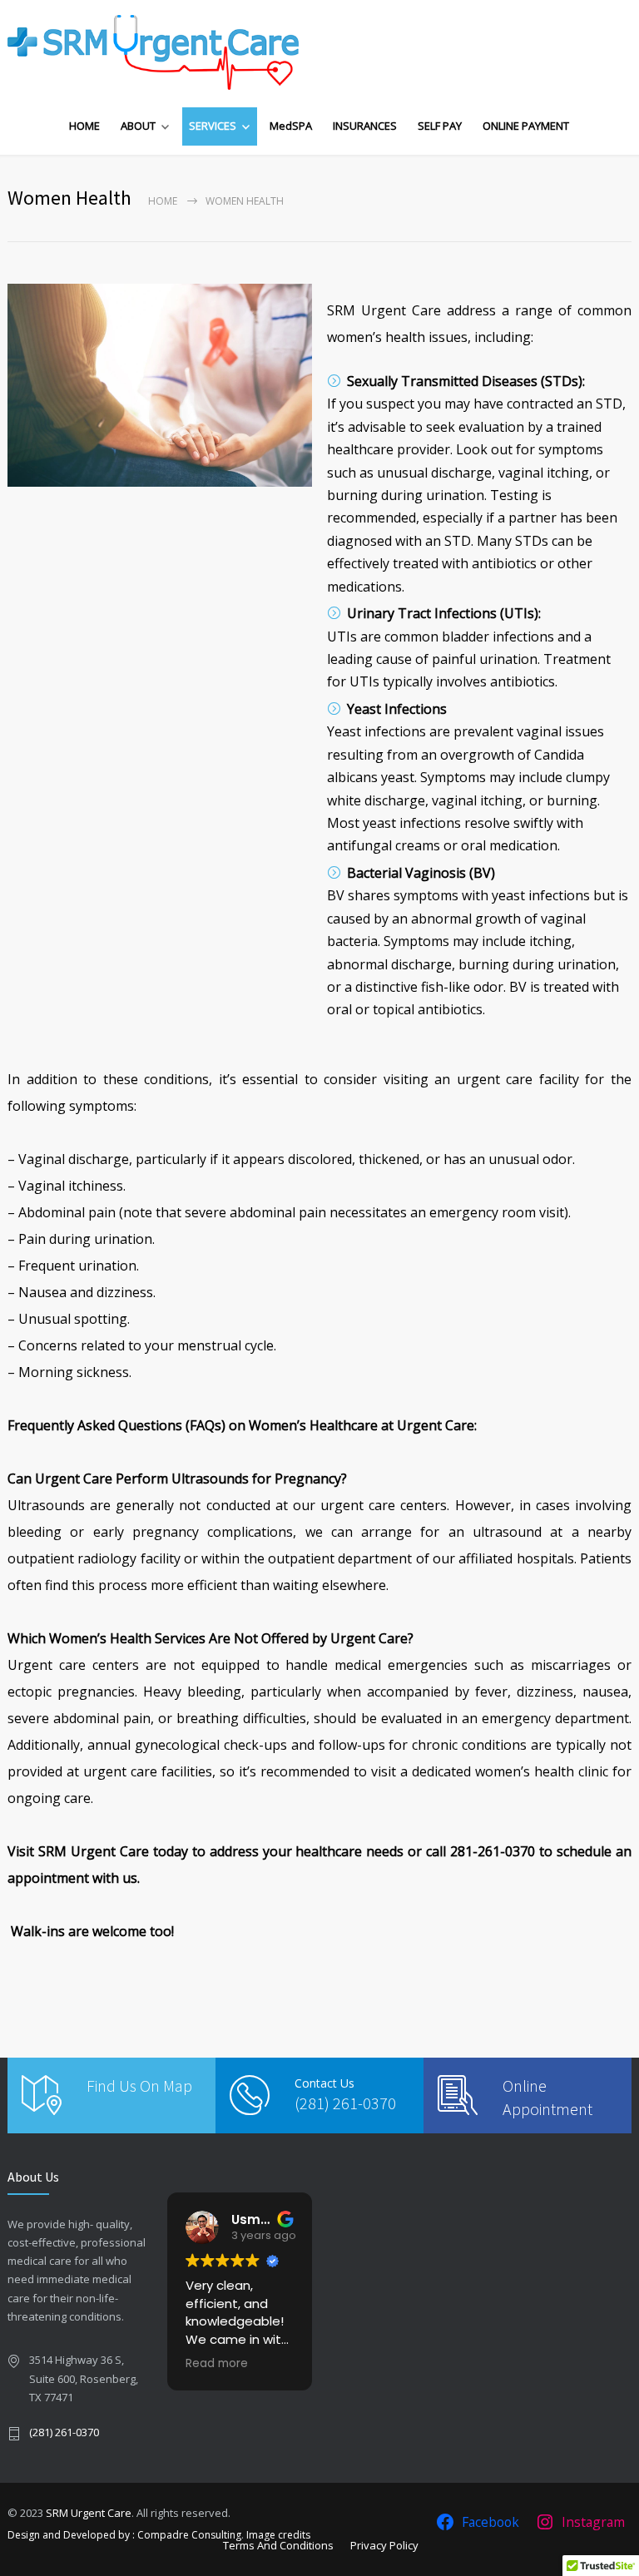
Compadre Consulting (189, 2535)
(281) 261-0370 (345, 2103)
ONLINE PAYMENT (526, 126)
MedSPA (291, 126)
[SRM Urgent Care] (153, 52)
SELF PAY (440, 126)
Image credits (278, 2535)
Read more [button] (314, 2364)
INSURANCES (365, 126)
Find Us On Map (139, 2086)
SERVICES (213, 126)
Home (163, 201)
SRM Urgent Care (89, 2513)
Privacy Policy (384, 2545)
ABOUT (138, 126)
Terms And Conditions (278, 2545)
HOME (84, 126)
